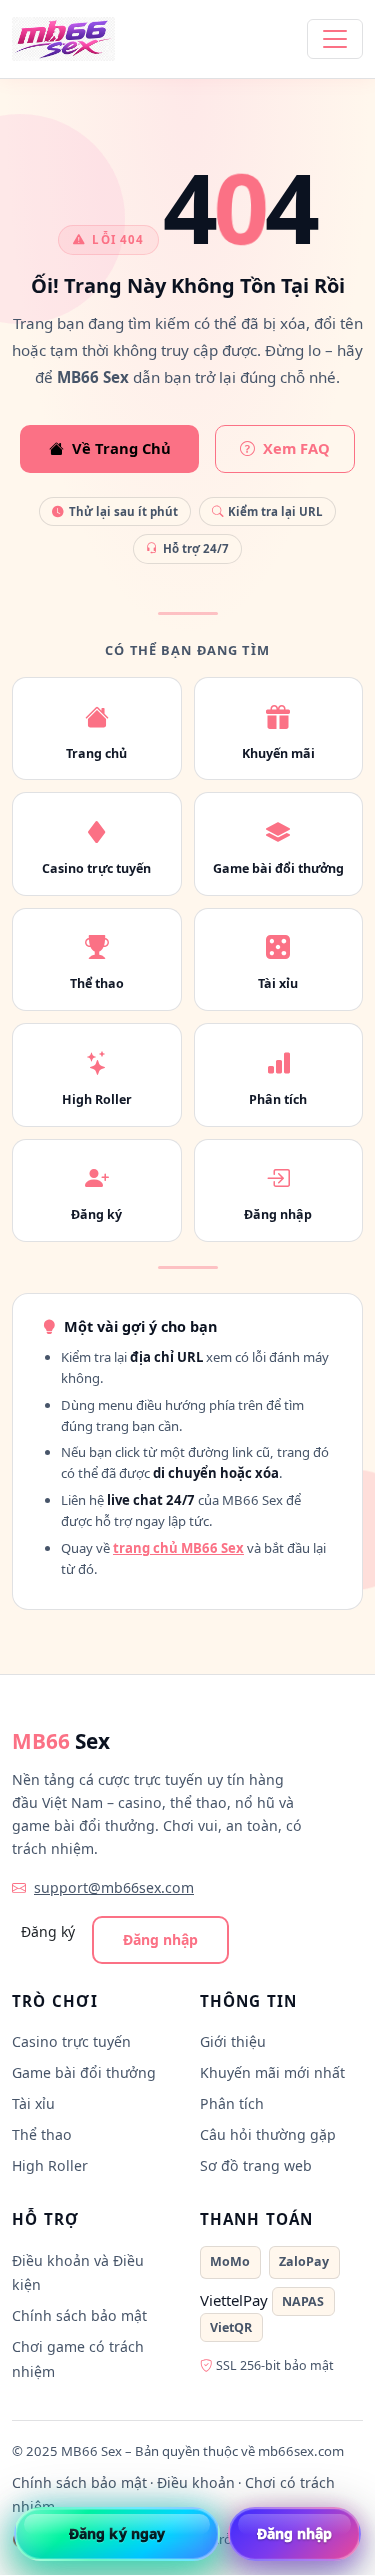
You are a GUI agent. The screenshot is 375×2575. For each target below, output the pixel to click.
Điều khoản (196, 2482)
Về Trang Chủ (121, 448)
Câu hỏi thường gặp (268, 2134)
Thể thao (42, 2134)
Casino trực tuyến (71, 2041)
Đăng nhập (160, 1939)
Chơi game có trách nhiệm (78, 2359)
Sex (61, 1741)
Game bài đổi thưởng (84, 2072)
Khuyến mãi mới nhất (272, 2072)
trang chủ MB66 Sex (178, 1548)
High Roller (50, 2165)
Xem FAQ (296, 448)
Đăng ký (48, 1931)
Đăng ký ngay (117, 2533)
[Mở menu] (335, 39)
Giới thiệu (233, 2041)
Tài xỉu (33, 2103)
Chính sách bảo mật (79, 2315)
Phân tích (232, 2103)
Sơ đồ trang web (256, 2165)
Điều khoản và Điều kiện (78, 2273)
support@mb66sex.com (114, 1887)
